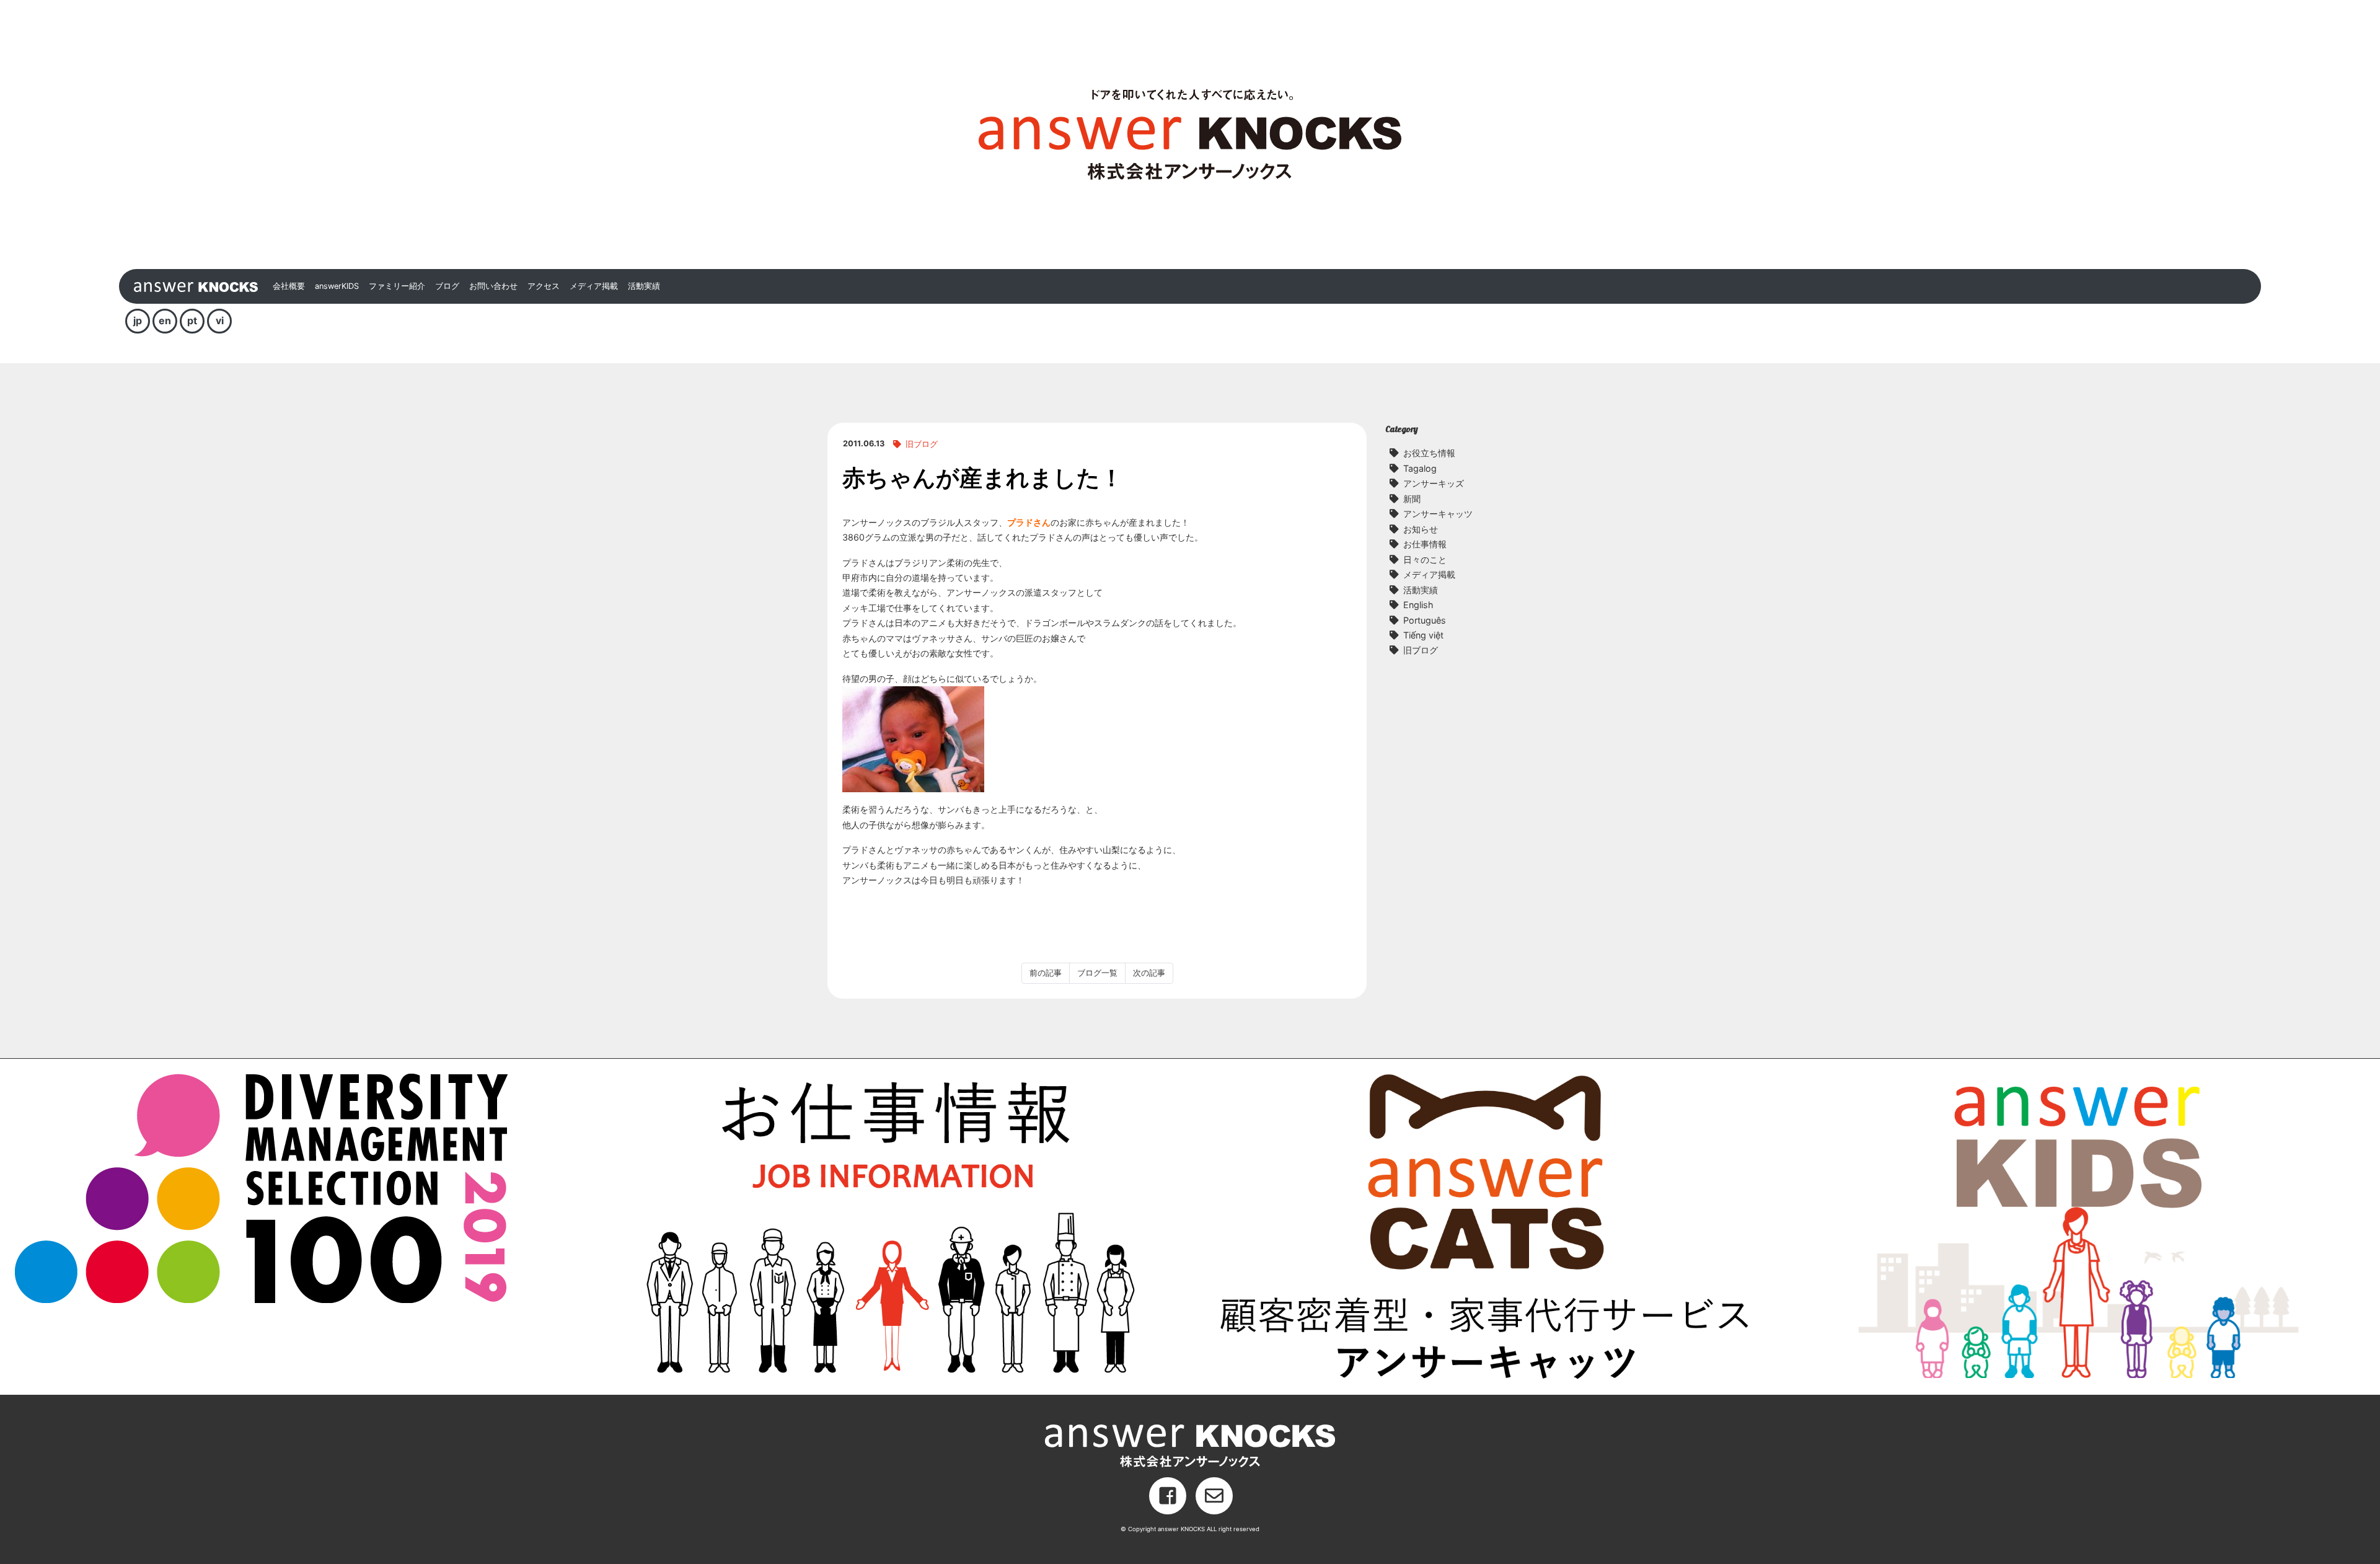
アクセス (544, 286)
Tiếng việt (1423, 635)
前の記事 (1046, 973)
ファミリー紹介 (397, 286)
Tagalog (1420, 468)
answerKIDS (337, 286)
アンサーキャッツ (1438, 514)
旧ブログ (922, 444)
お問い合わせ (493, 286)
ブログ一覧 (1097, 973)
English (1418, 605)
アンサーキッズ (1434, 483)
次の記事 (1149, 973)
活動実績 (644, 286)
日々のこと (1425, 559)
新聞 (1412, 499)
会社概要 (289, 286)
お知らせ (1421, 529)
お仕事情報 (1425, 544)
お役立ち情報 (1429, 453)
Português (1425, 620)
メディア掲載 (594, 286)
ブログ (447, 286)
